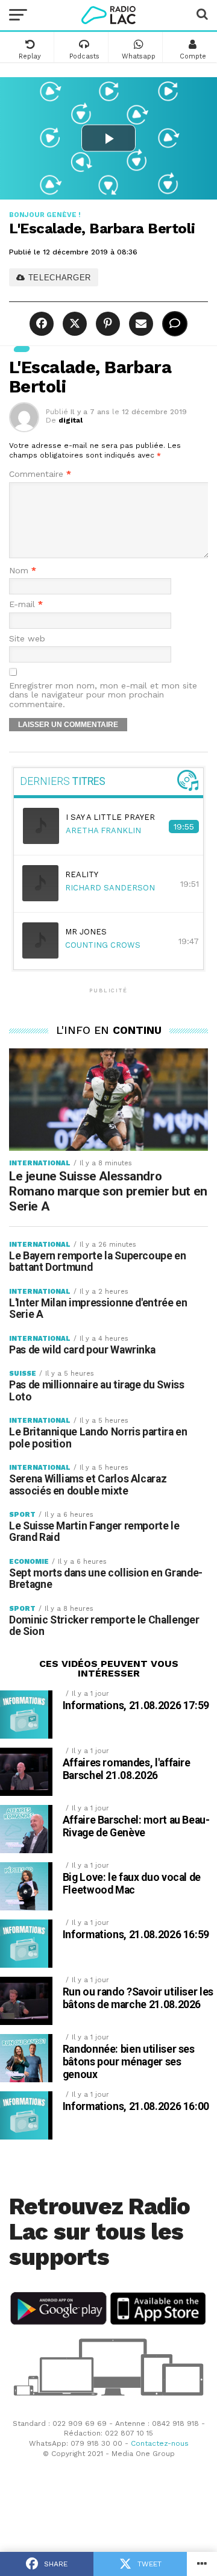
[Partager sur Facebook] (43, 324)
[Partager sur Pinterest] (106, 324)
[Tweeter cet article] (73, 324)
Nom (23, 571)
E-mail (26, 604)
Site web (27, 639)
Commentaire (40, 474)
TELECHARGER (58, 278)
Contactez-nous (160, 2443)
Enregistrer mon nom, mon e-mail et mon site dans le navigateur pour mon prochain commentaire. (103, 695)
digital (71, 420)
